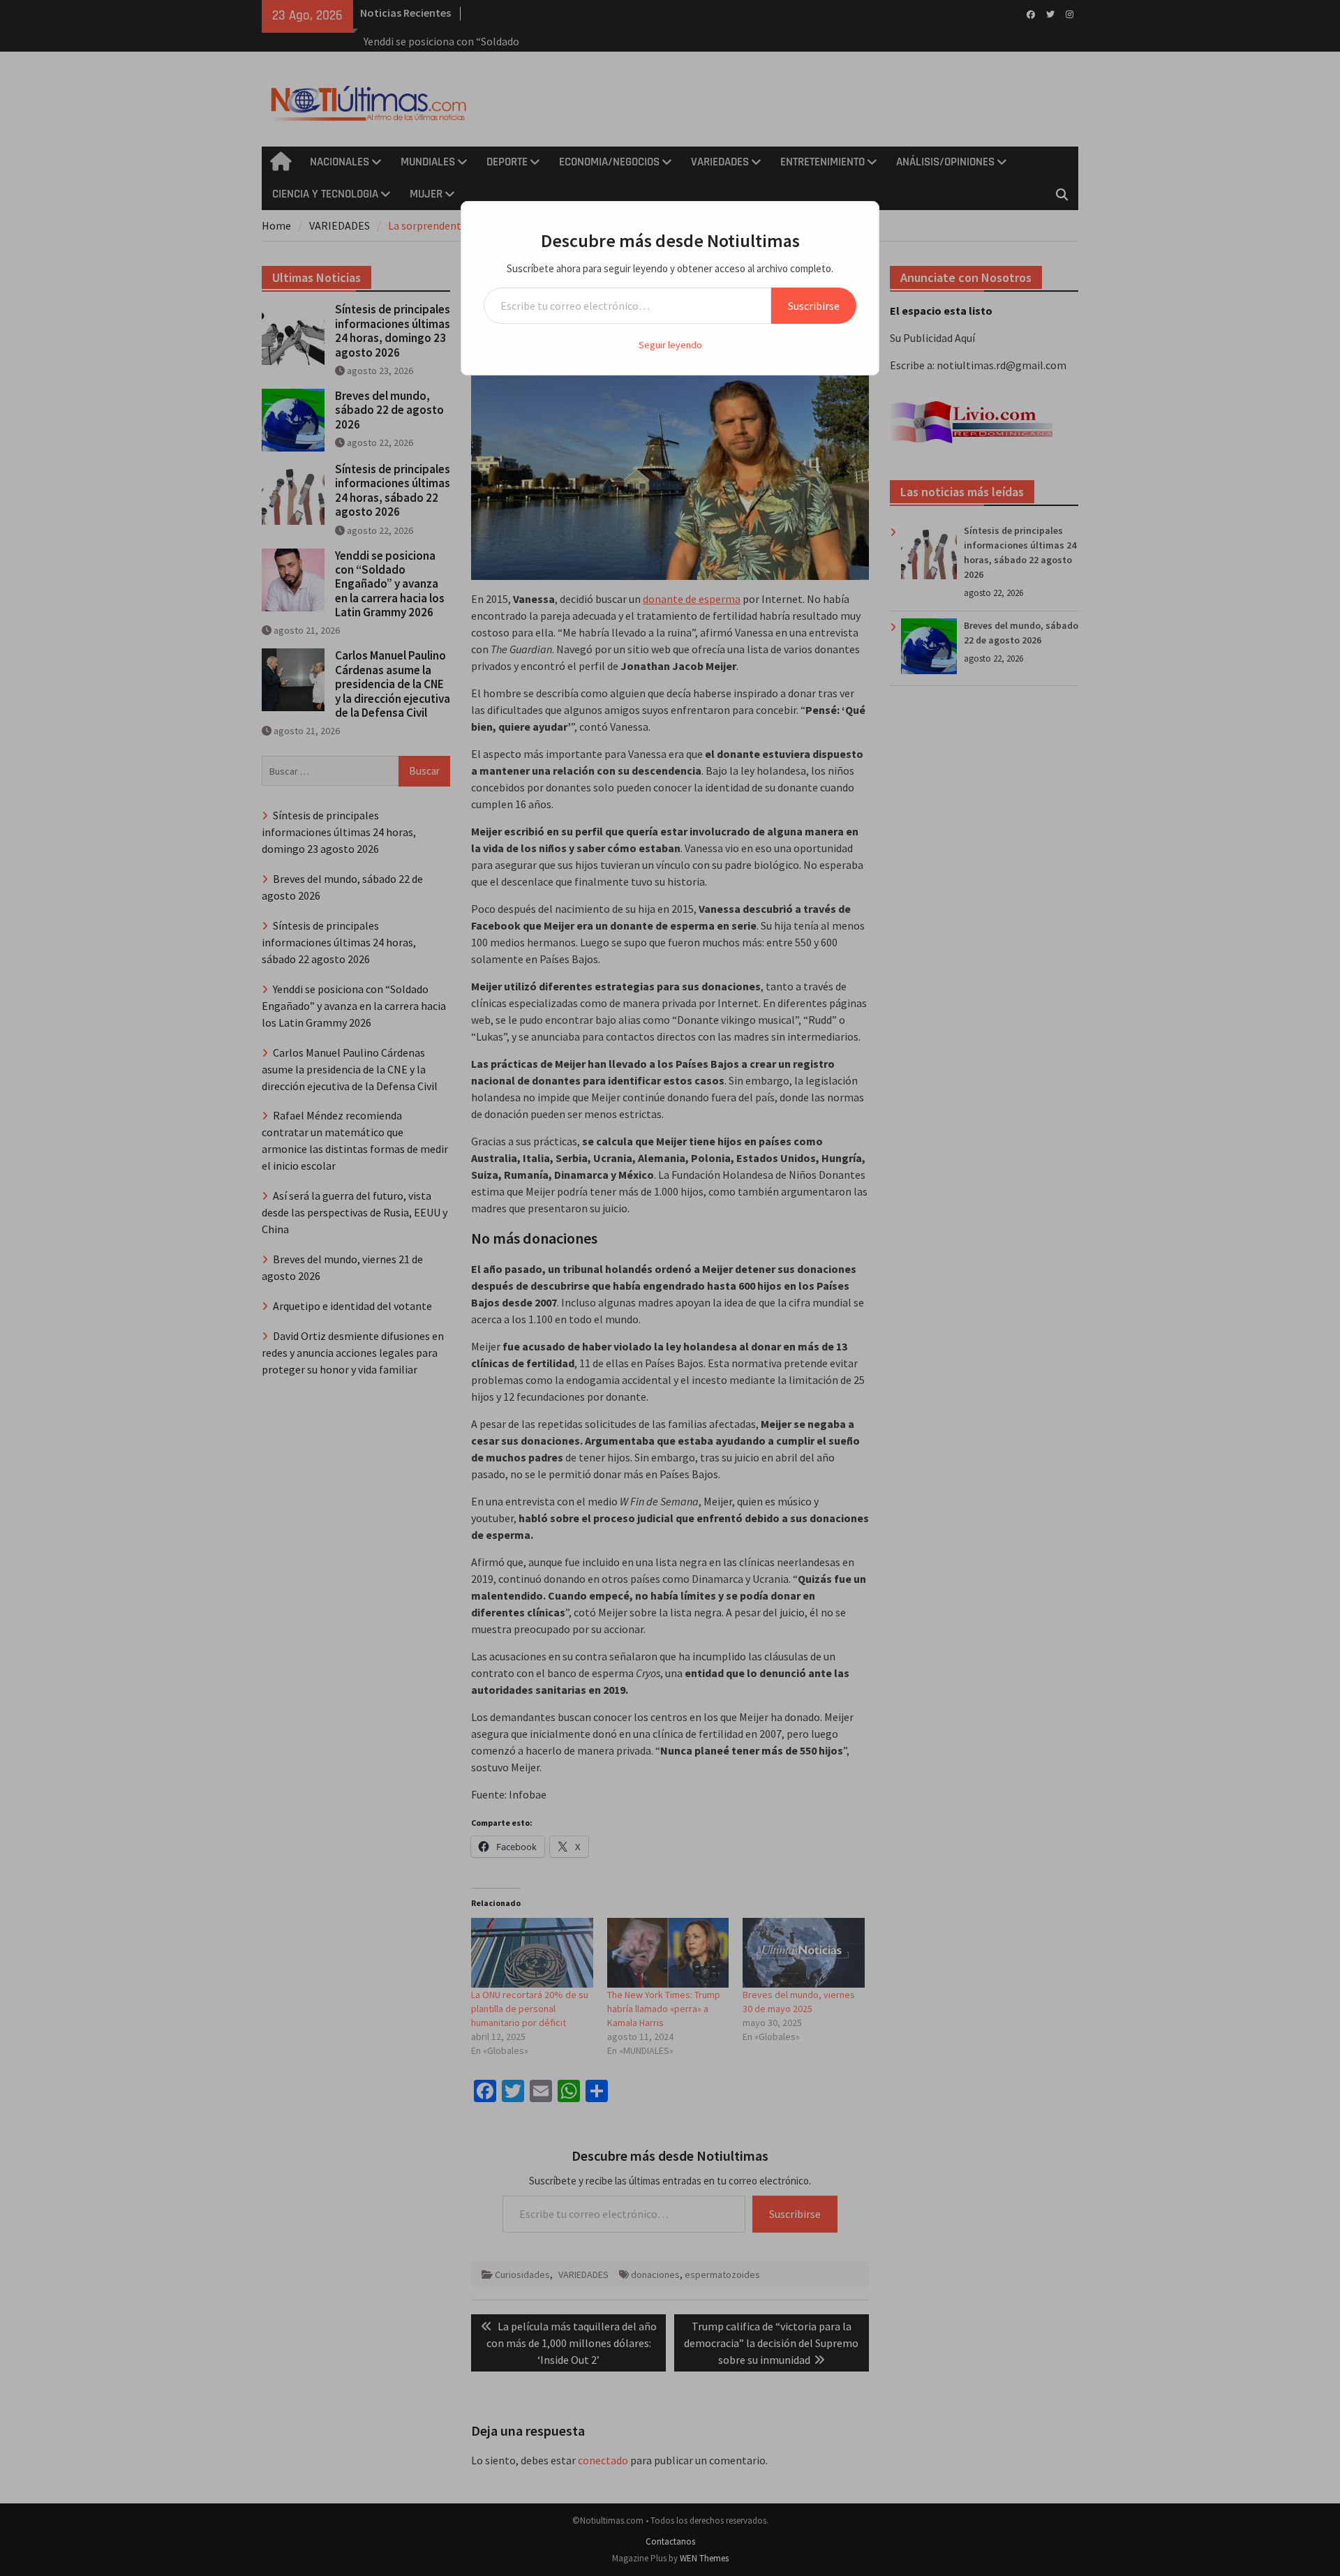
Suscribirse (814, 306)
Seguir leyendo (670, 345)
